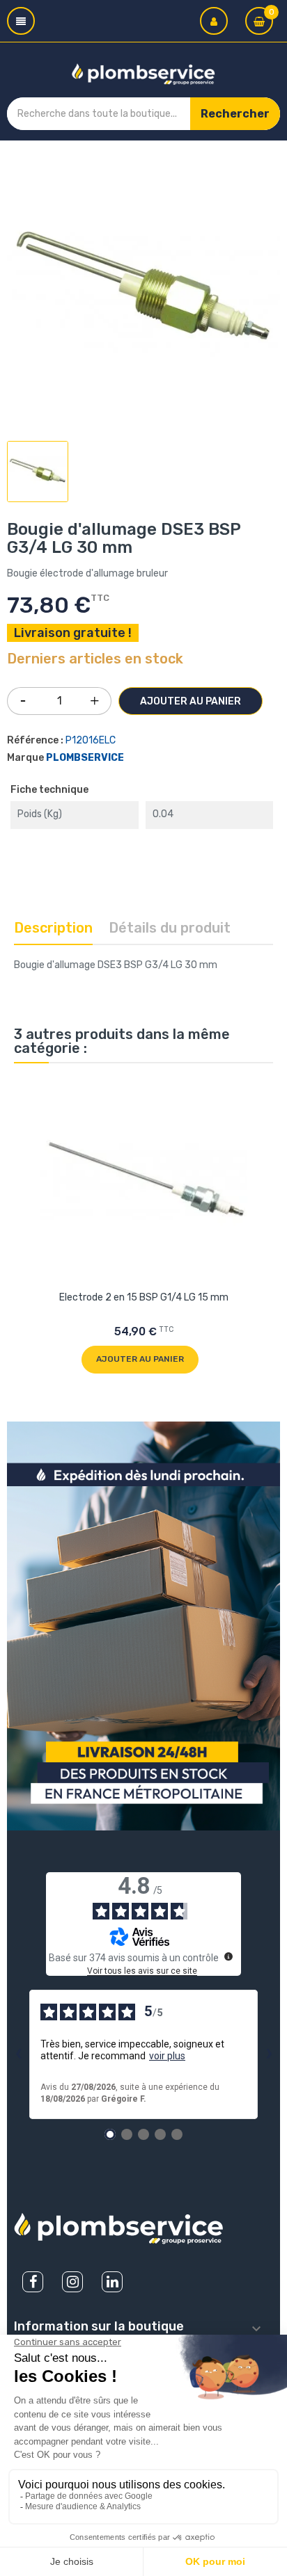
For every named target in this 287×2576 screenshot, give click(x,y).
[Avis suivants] (269, 2054)
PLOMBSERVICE (85, 758)
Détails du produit (170, 928)
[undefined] (228, 1956)
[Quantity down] (23, 696)
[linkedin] (112, 2282)
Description (53, 928)
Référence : (35, 740)
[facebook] (33, 2282)
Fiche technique (49, 790)
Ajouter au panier (191, 701)
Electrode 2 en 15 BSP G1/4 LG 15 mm (144, 1297)
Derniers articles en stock (95, 659)
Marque (25, 758)
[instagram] (72, 2282)
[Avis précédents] (18, 2054)
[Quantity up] (95, 698)
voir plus (167, 2056)
